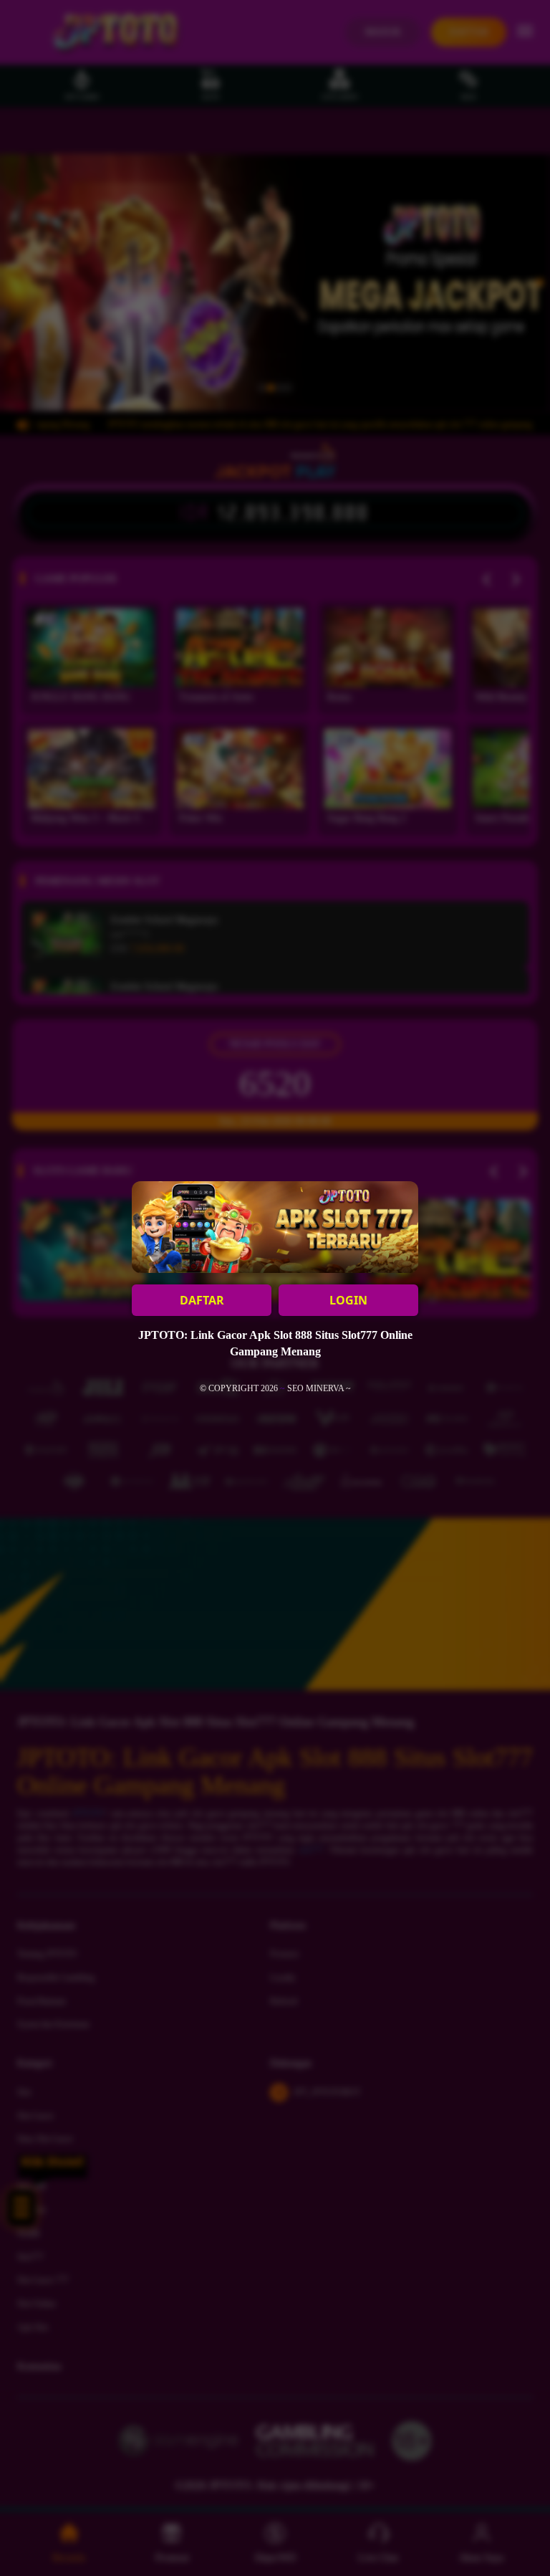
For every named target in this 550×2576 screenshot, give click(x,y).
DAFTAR (202, 1300)
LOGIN (348, 1300)
